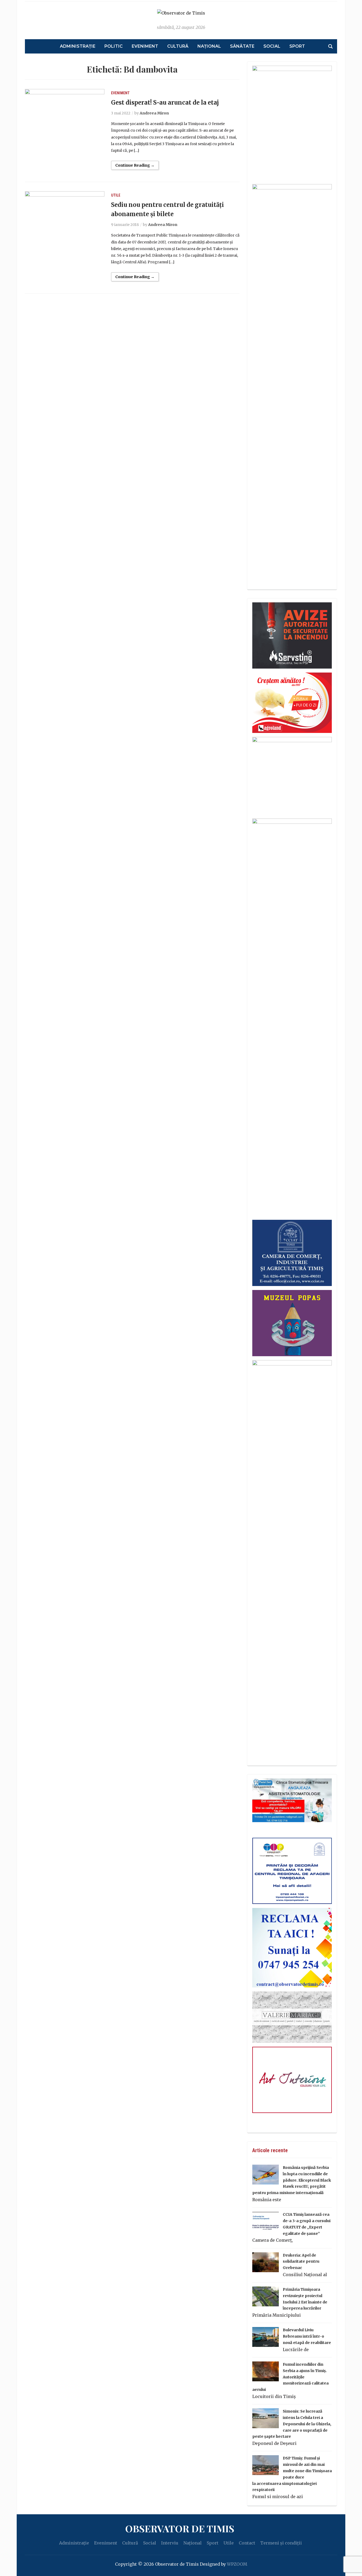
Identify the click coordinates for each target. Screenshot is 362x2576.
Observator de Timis (180, 2528)
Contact (247, 2543)
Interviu (170, 2543)
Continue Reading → (135, 165)
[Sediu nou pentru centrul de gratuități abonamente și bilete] (65, 217)
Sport (297, 46)
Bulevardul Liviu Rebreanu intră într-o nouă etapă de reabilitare (307, 2336)
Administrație (78, 46)
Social (272, 46)
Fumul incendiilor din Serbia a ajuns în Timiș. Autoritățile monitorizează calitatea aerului (290, 2377)
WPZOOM (237, 2564)
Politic (114, 46)
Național (209, 46)
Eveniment (145, 46)
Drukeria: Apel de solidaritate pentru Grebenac (301, 2262)
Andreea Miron (154, 113)
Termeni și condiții (281, 2543)
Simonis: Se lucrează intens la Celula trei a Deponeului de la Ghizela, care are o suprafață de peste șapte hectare (292, 2424)
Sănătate (242, 46)
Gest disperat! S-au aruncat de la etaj (165, 103)
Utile (116, 195)
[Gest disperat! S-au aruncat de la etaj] (65, 115)
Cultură (178, 46)
